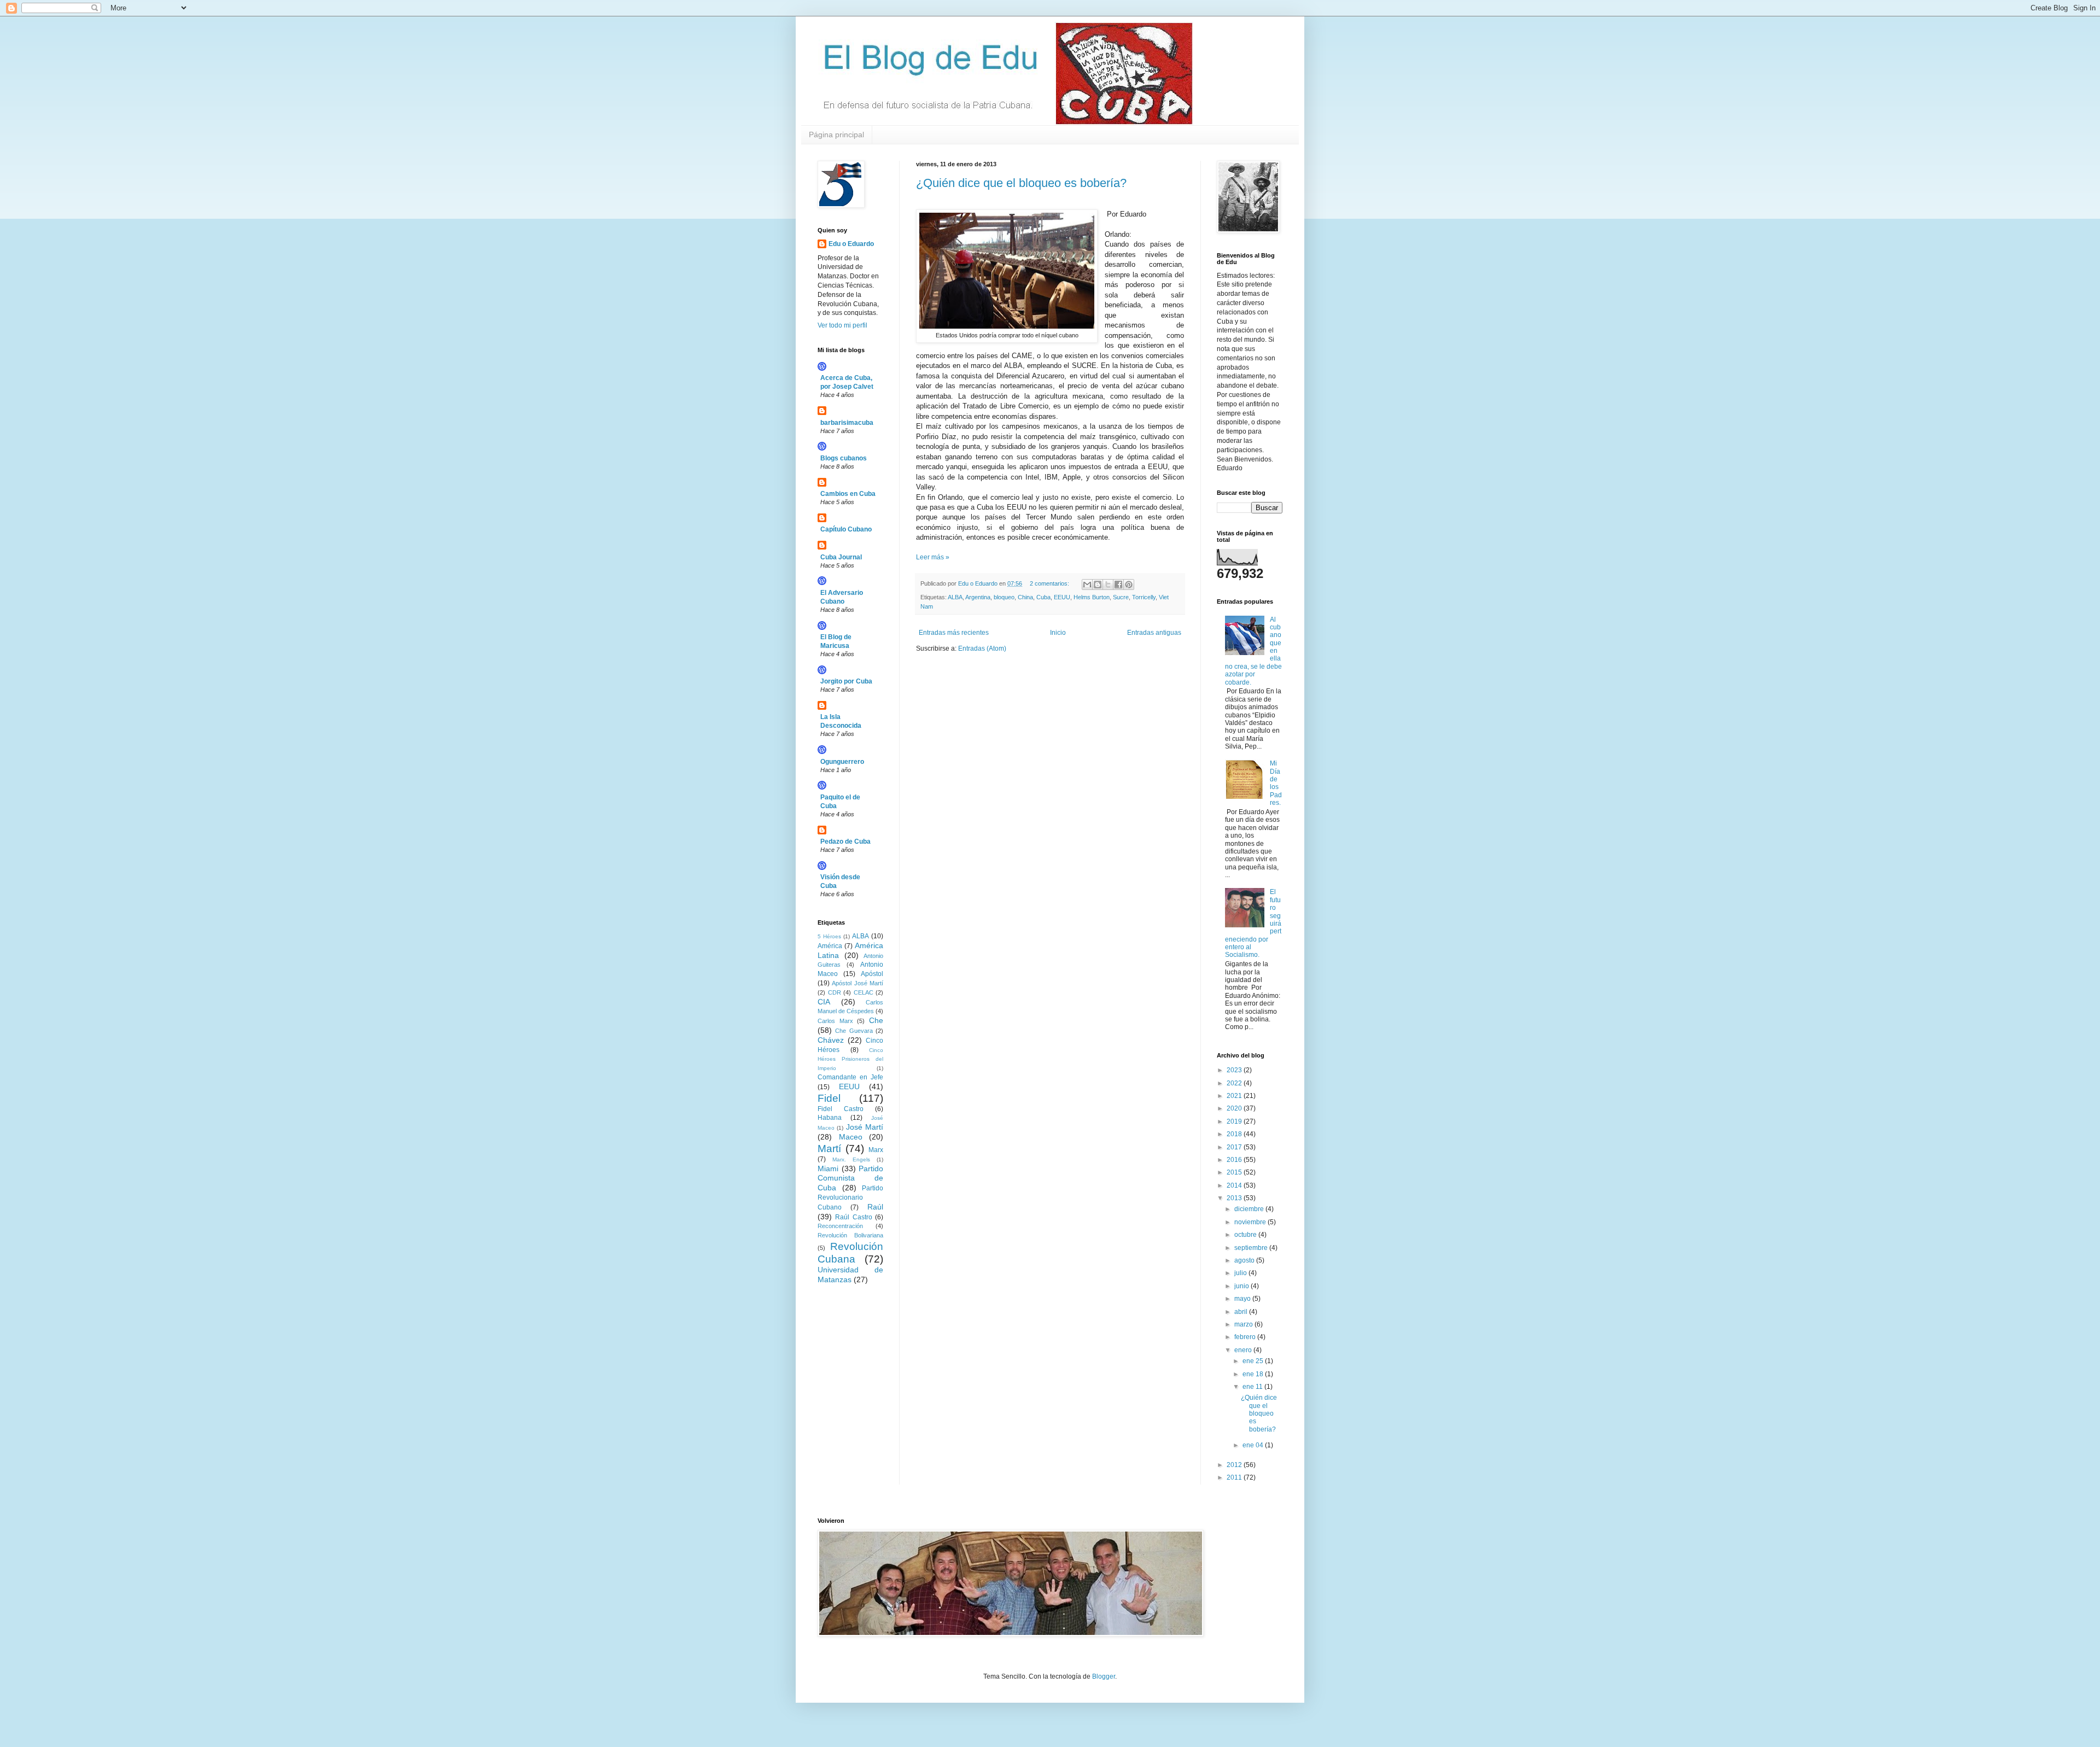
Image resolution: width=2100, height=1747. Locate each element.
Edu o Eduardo (851, 244)
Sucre (1121, 597)
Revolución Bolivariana (850, 1235)
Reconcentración (840, 1226)
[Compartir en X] (1108, 585)
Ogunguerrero (842, 762)
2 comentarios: (1050, 583)
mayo (1243, 1299)
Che (876, 1020)
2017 (1235, 1147)
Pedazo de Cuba (845, 842)
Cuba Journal (841, 557)
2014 (1235, 1185)
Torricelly (1144, 597)
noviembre (1251, 1222)
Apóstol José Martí (857, 983)
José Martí (865, 1127)
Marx (876, 1150)
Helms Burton (1092, 597)
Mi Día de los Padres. (1276, 783)
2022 (1235, 1083)
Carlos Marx (835, 1021)
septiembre (1252, 1248)
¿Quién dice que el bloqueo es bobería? (1021, 183)
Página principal (836, 135)
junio (1242, 1286)
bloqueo (1004, 597)
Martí (829, 1149)
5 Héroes (829, 936)
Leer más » (933, 557)
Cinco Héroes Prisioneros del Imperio (850, 1059)
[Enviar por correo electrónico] (1087, 585)
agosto (1245, 1260)
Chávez (831, 1040)
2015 (1235, 1172)
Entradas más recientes (954, 633)
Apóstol (872, 974)
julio (1241, 1273)
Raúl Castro (853, 1217)
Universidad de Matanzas (850, 1275)
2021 (1235, 1096)
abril (1242, 1312)
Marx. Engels (851, 1159)
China (1025, 597)
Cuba (1043, 597)
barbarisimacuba (847, 423)
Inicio (1058, 633)
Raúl (875, 1207)
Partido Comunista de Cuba (850, 1178)
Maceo (851, 1137)
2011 (1235, 1477)
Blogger (1104, 1676)
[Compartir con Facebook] (1118, 585)
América (830, 946)
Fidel (829, 1098)
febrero (1246, 1337)
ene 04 (1254, 1445)
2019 (1235, 1121)
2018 (1235, 1134)
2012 (1235, 1465)
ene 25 (1254, 1361)
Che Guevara (854, 1031)
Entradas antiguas (1154, 633)
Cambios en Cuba (848, 494)
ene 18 (1254, 1374)
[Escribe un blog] (1098, 585)
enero (1244, 1350)
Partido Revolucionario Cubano (850, 1198)
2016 (1235, 1160)
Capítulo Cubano (846, 529)
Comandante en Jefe (850, 1077)
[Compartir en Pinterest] (1129, 585)
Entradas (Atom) (982, 648)
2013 (1235, 1198)
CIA (824, 1002)
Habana (830, 1118)
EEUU (1062, 597)
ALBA (955, 597)
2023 (1235, 1070)
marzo (1244, 1324)
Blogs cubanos (844, 458)
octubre (1246, 1235)
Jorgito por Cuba (846, 681)
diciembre (1250, 1209)
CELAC (864, 992)
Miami (828, 1168)
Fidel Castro (841, 1109)
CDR (835, 992)
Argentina (978, 597)
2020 (1235, 1108)
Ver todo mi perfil (842, 325)
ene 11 (1253, 1387)
